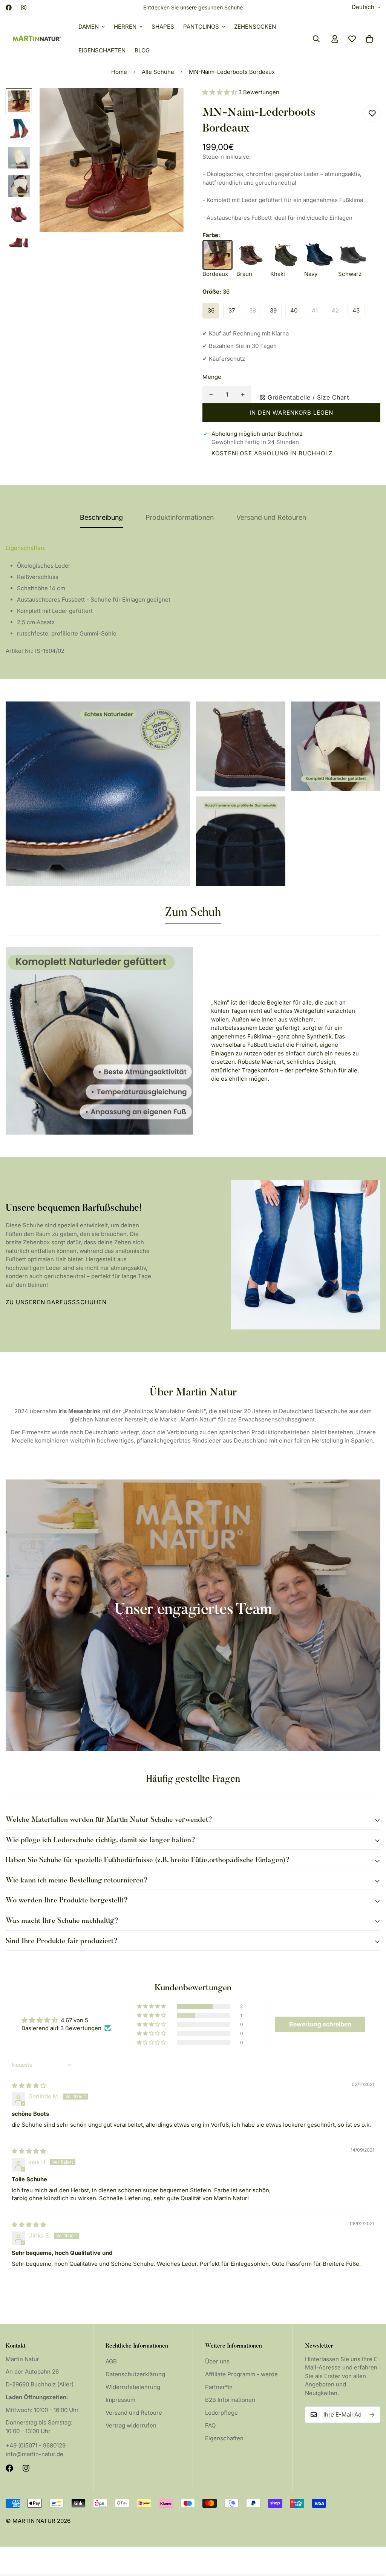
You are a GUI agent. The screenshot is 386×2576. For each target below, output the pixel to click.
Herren (125, 27)
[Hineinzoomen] (168, 104)
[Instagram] (24, 8)
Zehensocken (255, 27)
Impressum (120, 2400)
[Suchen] (316, 39)
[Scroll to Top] (371, 2535)
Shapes (163, 27)
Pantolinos (201, 27)
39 (273, 310)
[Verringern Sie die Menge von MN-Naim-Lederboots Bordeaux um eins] (211, 395)
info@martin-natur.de (34, 2454)
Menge (212, 377)
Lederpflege (221, 2413)
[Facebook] (9, 8)
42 (335, 310)
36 (211, 310)
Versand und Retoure (134, 2413)
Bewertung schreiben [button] (320, 2024)
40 (294, 310)
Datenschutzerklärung (135, 2374)
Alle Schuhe (158, 72)
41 (315, 310)
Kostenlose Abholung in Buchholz (272, 453)
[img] (29, 2085)
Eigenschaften (102, 50)
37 (232, 310)
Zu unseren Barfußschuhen (56, 1302)
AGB (111, 2361)
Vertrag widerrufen (131, 2425)
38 (253, 310)
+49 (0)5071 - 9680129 (36, 2445)
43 (356, 310)
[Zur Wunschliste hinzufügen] (372, 114)
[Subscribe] (372, 2415)
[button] (369, 39)
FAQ (210, 2425)
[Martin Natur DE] (37, 39)
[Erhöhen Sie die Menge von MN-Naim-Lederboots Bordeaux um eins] (243, 395)
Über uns (217, 2361)
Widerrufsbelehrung (133, 2387)
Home (119, 72)
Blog (142, 50)
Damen (89, 27)
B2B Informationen (230, 2400)
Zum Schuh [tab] (193, 913)
